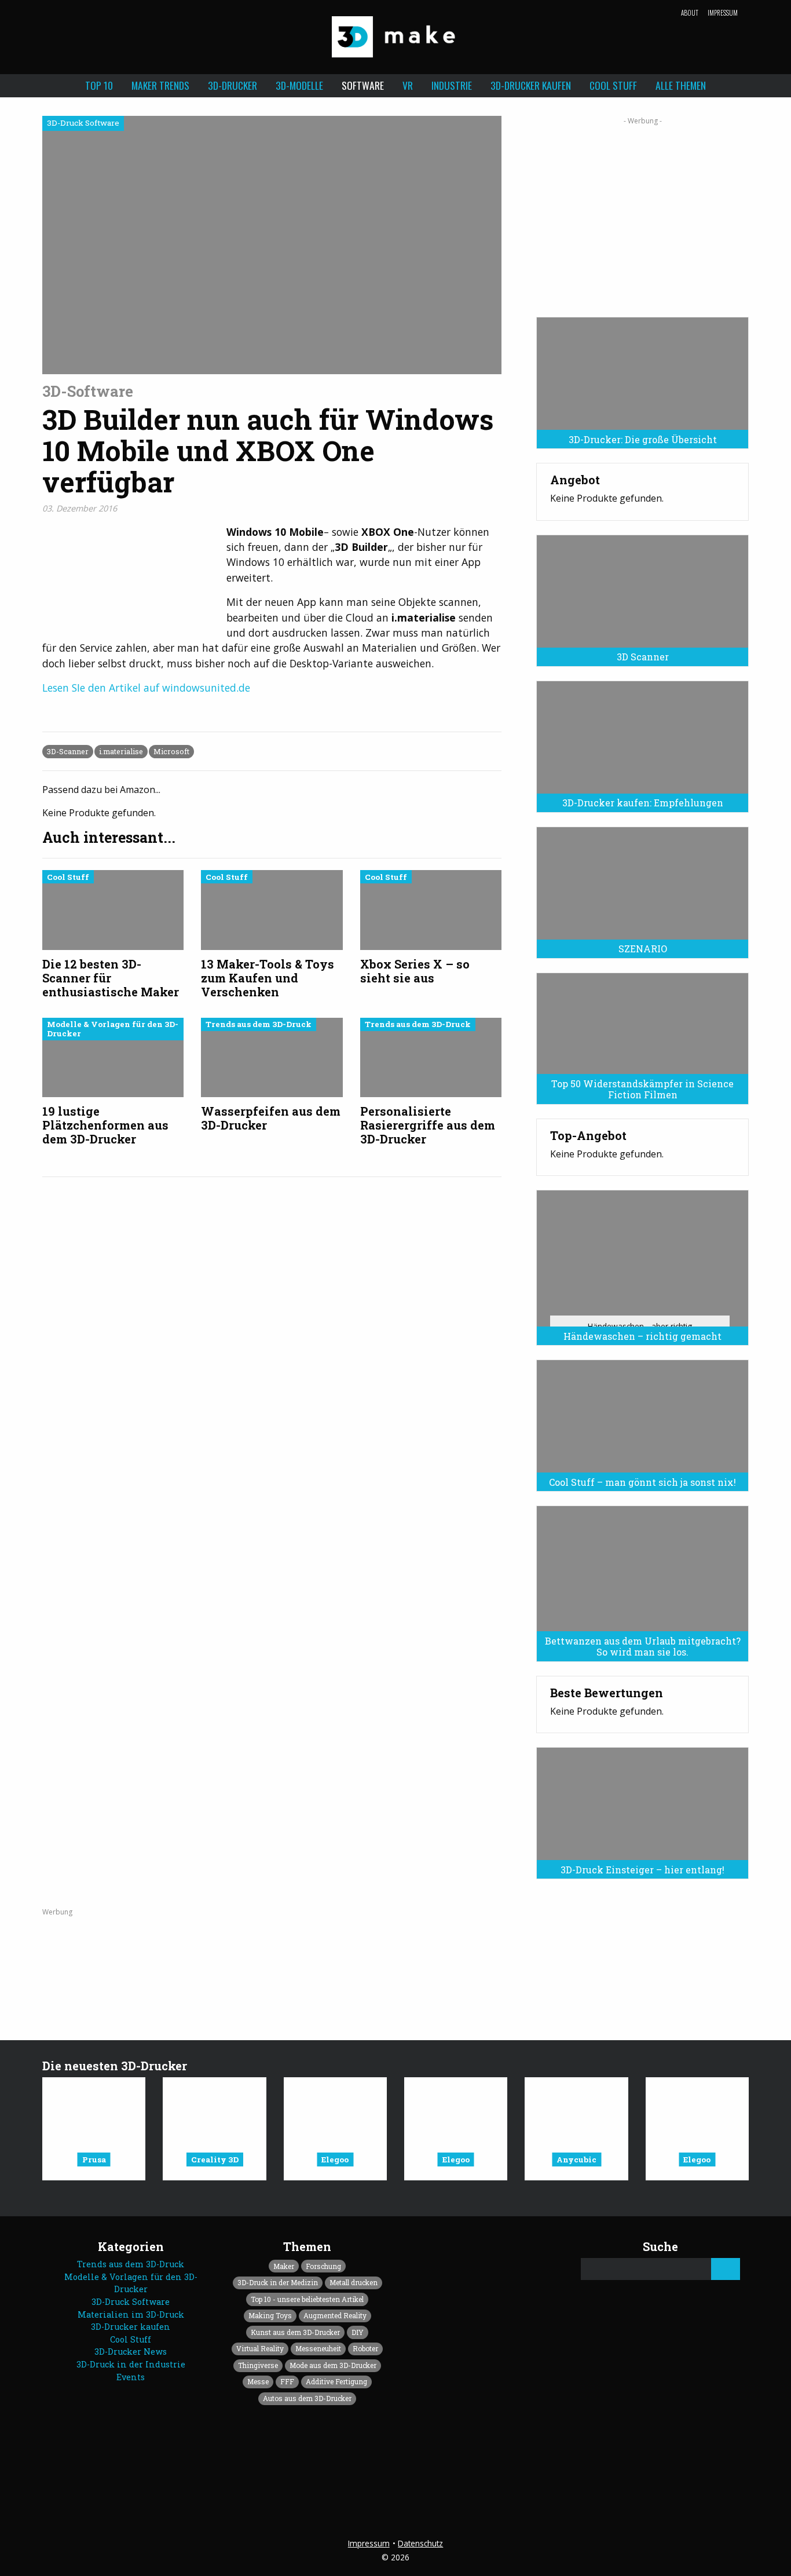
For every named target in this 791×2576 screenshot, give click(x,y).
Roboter (365, 2348)
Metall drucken (354, 2282)
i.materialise (121, 751)
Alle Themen (681, 85)
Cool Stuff (613, 85)
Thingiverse (258, 2365)
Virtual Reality (260, 2348)
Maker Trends (160, 85)
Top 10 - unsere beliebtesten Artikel (307, 2299)
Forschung (323, 2266)
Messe (258, 2381)
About (690, 13)
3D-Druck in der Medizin (278, 2282)
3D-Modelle (299, 85)
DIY (358, 2332)
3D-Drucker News (131, 2352)
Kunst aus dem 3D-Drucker (295, 2332)
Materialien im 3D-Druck (131, 2314)
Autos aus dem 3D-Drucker (307, 2398)
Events (131, 2377)
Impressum (723, 13)
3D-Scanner (68, 751)
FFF (287, 2381)
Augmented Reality (335, 2315)
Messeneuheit (318, 2348)
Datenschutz (420, 2543)
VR (408, 85)
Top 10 (99, 85)
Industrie (452, 85)
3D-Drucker (232, 85)
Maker (284, 2266)
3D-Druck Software (131, 2302)
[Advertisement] (642, 213)
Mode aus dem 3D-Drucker (333, 2365)
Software (363, 85)
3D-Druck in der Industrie (131, 2364)
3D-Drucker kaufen (531, 85)
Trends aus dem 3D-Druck (131, 2264)
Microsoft (171, 751)
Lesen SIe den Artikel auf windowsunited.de (146, 688)
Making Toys (270, 2315)
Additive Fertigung (336, 2381)
